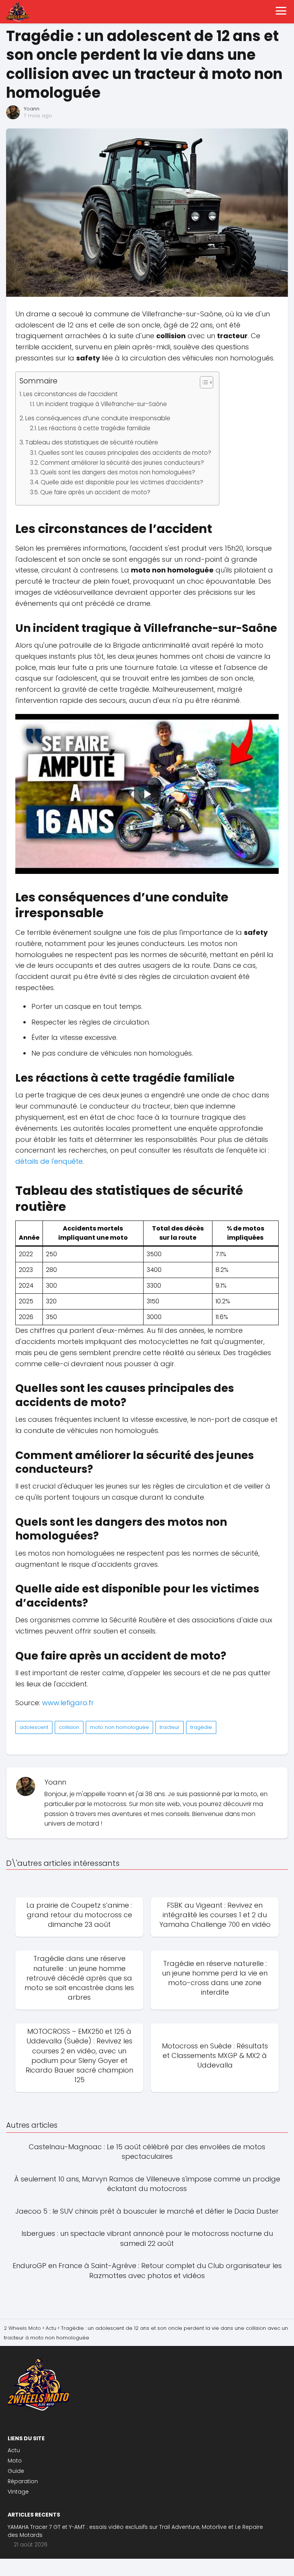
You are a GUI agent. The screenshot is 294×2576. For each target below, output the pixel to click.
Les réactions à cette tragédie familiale (94, 428)
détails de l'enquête (49, 1161)
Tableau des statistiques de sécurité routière (92, 442)
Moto (15, 2461)
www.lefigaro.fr (68, 1703)
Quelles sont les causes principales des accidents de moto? (125, 453)
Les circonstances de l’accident (70, 394)
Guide (16, 2471)
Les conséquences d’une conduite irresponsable (98, 418)
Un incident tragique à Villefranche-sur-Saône (102, 404)
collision (69, 1727)
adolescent (34, 1727)
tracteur (170, 1727)
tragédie (201, 1727)
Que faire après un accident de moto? (95, 492)
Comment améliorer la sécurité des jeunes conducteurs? (122, 463)
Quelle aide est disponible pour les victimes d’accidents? (122, 482)
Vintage (18, 2492)
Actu (14, 2450)
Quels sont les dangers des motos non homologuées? (118, 472)
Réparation (23, 2481)
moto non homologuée (119, 1727)
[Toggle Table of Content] (203, 382)
